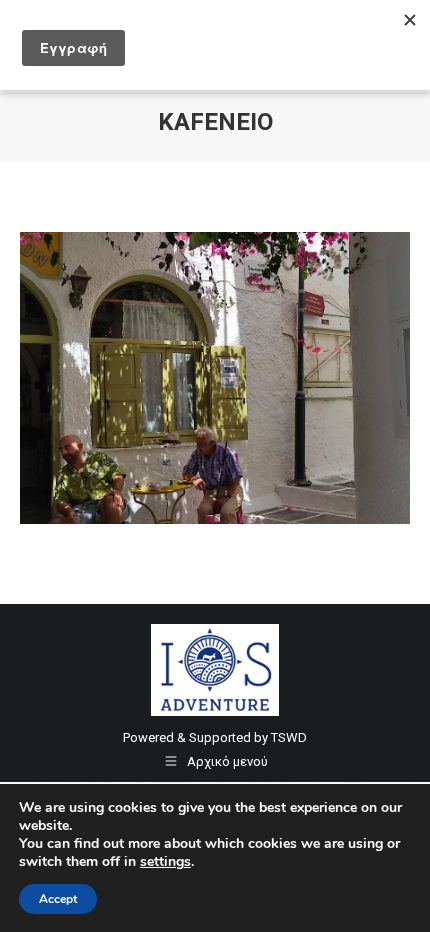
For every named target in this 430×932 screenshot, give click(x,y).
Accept (58, 899)
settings (165, 862)
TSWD (289, 737)
